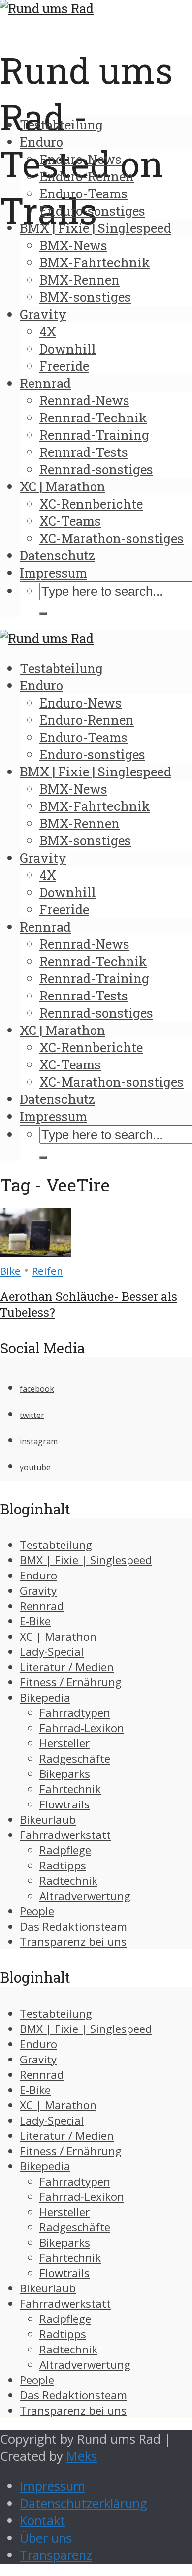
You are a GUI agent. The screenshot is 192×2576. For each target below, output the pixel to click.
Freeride (64, 366)
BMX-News (73, 245)
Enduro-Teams (83, 193)
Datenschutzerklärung (83, 2503)
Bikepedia (45, 1697)
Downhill (68, 349)
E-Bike (35, 1621)
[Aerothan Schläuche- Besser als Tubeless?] (36, 1253)
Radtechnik (68, 1881)
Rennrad (45, 383)
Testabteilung (61, 125)
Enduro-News (80, 159)
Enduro (41, 142)
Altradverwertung (85, 1896)
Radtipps (63, 1865)
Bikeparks (65, 1774)
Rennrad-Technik (93, 418)
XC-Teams (70, 521)
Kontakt (42, 2521)
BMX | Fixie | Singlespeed (96, 228)
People (37, 1911)
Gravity (43, 314)
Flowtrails (64, 1804)
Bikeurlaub (48, 1819)
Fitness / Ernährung (71, 1682)
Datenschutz (57, 555)
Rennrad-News (84, 400)
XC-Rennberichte (91, 504)
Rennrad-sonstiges (96, 469)
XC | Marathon (63, 486)
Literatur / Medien (67, 1667)
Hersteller (64, 1743)
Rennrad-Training (94, 435)
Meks (82, 2456)
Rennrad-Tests (84, 452)
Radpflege (65, 1850)
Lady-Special (52, 1652)
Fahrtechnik (70, 1789)
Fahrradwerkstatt (65, 1835)
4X (48, 331)
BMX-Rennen (80, 280)
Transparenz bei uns (73, 1942)
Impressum (53, 573)
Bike (10, 1271)
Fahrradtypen (75, 1713)
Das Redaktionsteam (73, 1926)
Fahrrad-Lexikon (82, 1728)
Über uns (46, 2538)
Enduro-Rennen (87, 176)
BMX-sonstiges (85, 297)
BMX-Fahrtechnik (95, 262)
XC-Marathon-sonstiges (112, 538)
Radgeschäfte (75, 1758)
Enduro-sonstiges (92, 211)
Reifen (48, 1271)
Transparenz (56, 2555)
